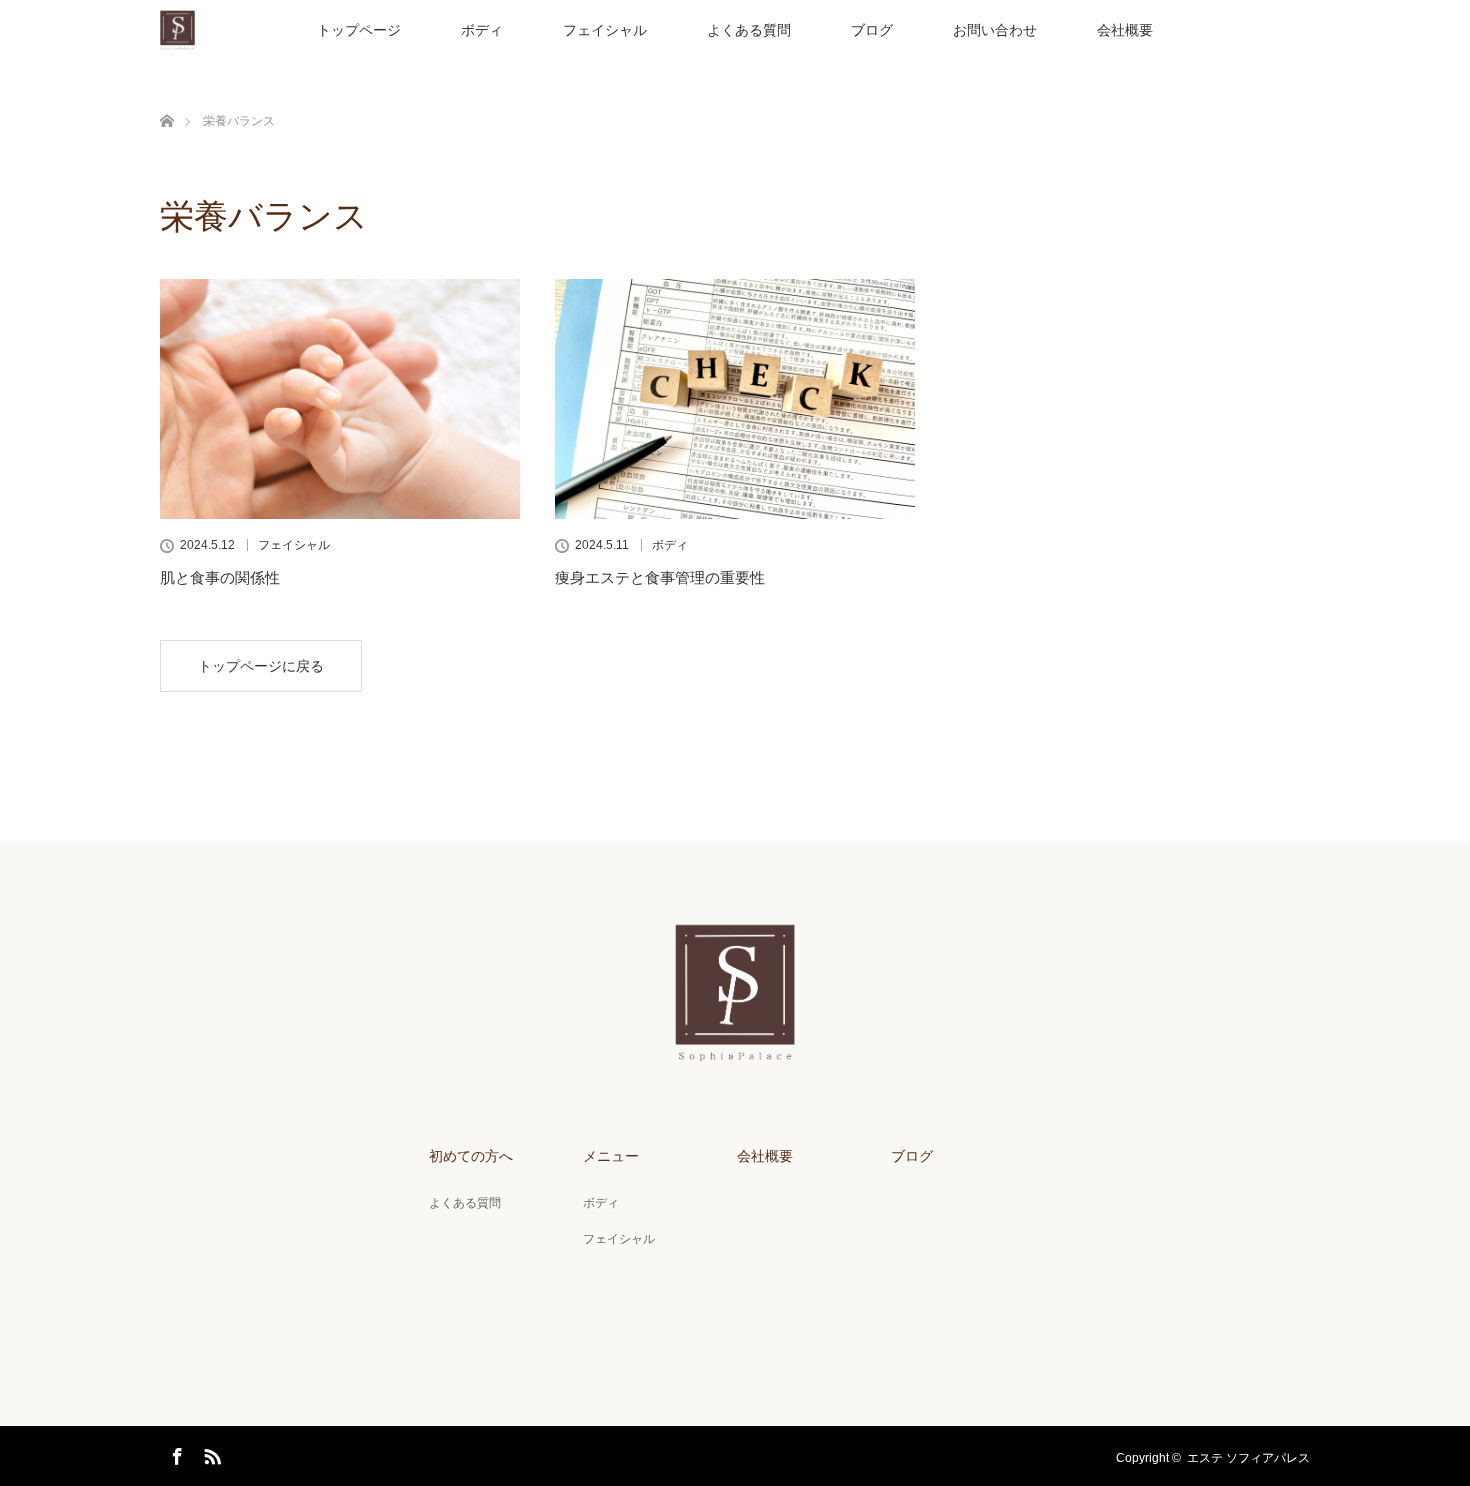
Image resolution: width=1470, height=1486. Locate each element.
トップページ (359, 30)
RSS (210, 1453)
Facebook (175, 1453)
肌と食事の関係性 (220, 577)
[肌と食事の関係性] (340, 399)
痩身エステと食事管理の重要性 (660, 577)
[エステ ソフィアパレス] (735, 1048)
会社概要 (1125, 30)
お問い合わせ (995, 30)
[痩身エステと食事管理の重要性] (735, 399)
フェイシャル (605, 30)
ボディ (482, 30)
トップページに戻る (261, 666)
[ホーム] (166, 97)
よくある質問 (749, 30)
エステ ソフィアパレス (1248, 1458)
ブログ (872, 30)
